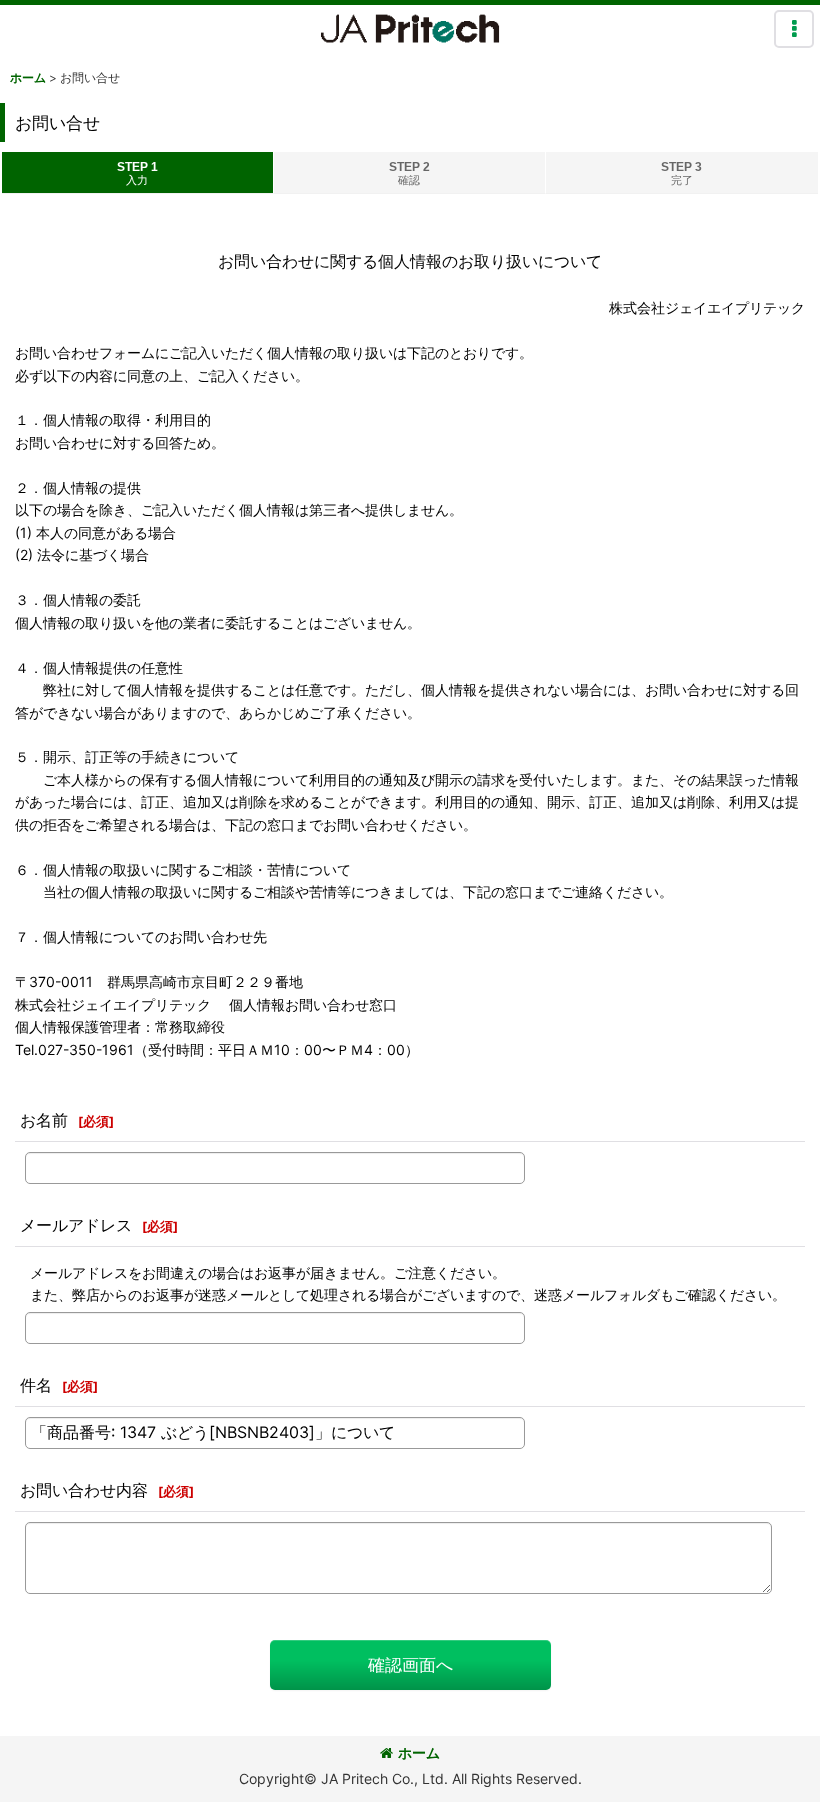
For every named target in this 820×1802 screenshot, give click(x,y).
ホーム (419, 1752)
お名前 (44, 1120)
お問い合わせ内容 (84, 1490)
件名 (36, 1385)
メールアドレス (76, 1225)
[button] (794, 29)
